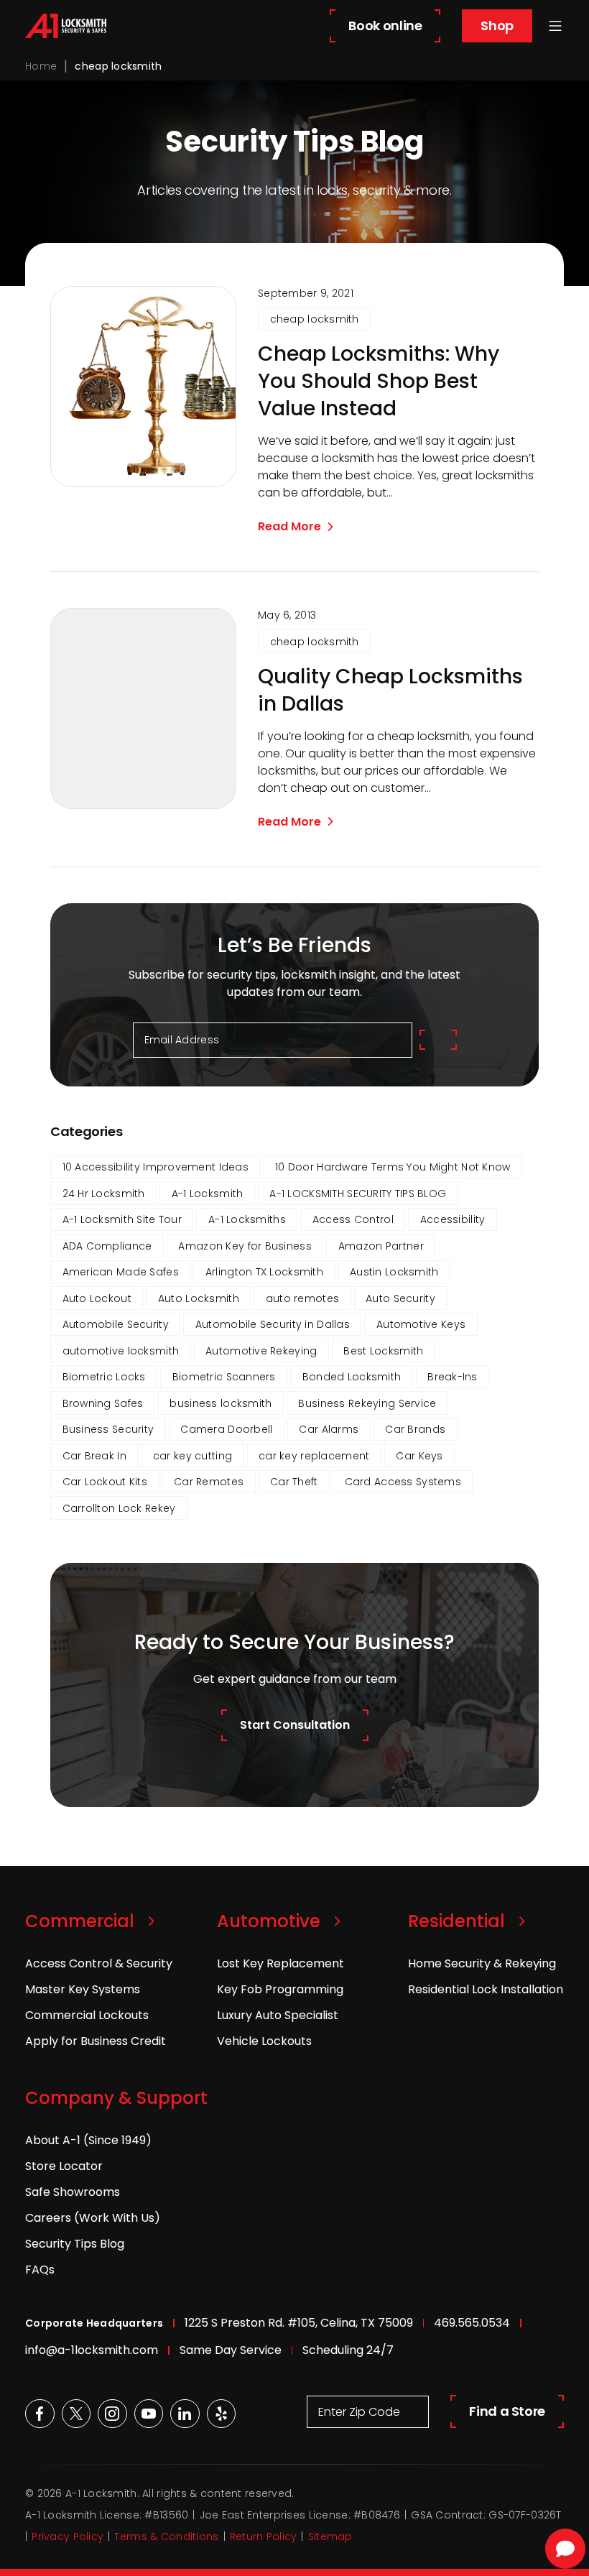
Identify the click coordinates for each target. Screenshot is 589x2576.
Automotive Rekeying (261, 1351)
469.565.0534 (472, 2323)
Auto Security (400, 1298)
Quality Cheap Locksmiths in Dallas (390, 691)
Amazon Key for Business (245, 1246)
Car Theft (294, 1482)
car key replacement (314, 1456)
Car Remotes (209, 1482)
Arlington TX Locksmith (264, 1272)
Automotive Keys (421, 1324)
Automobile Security (116, 1324)
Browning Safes (103, 1403)
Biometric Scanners (224, 1377)
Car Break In (94, 1456)
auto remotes (302, 1298)
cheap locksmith (315, 319)
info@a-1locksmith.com (92, 2350)
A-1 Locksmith (208, 1194)
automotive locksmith (121, 1351)
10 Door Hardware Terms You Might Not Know (393, 1167)
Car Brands (415, 1429)
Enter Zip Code (359, 2412)
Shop (497, 26)
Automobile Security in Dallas (273, 1324)
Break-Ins (453, 1377)
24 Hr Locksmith (104, 1194)
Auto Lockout (97, 1298)
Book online (385, 26)
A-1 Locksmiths (247, 1219)
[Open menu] (555, 26)
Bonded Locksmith (352, 1377)
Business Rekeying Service (367, 1403)
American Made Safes (121, 1272)
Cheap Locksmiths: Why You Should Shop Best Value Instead (379, 382)
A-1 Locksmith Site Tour (122, 1219)
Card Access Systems (403, 1482)
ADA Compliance (107, 1246)
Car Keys (419, 1456)
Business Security (108, 1429)
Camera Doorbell (226, 1429)
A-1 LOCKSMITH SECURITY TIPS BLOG (358, 1194)
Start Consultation (295, 1725)
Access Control (353, 1219)
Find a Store (507, 2411)
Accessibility (453, 1219)
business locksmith (221, 1403)
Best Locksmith (383, 1351)
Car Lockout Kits (105, 1482)
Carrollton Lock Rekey (119, 1508)
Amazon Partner (381, 1246)
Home (41, 66)
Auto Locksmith (199, 1298)
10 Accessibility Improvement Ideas (156, 1167)
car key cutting (193, 1456)
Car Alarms (329, 1429)
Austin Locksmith (394, 1272)
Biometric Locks (104, 1377)
